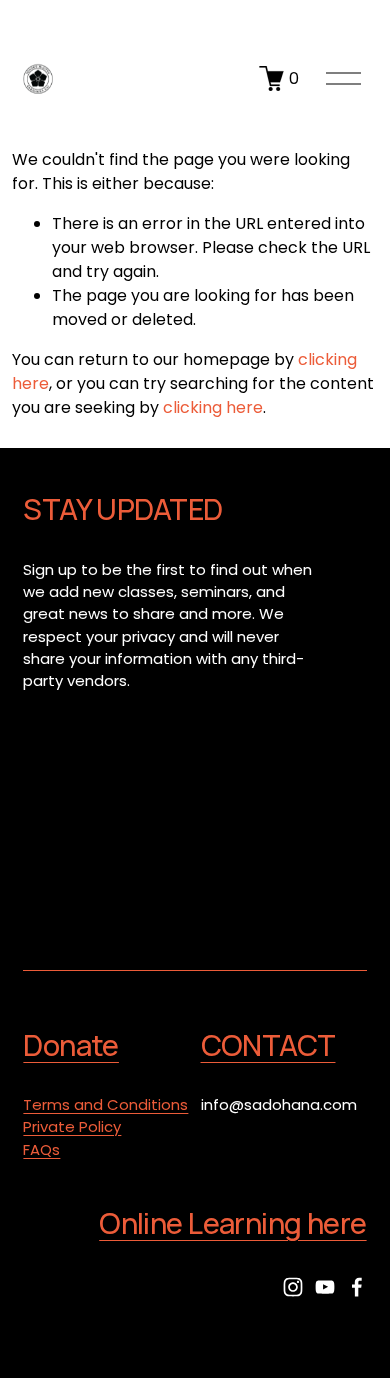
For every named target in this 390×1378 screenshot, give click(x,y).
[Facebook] (357, 1287)
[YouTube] (325, 1287)
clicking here (213, 407)
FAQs (41, 1149)
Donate (71, 1045)
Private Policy (72, 1126)
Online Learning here (232, 1223)
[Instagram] (293, 1287)
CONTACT (268, 1045)
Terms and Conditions (105, 1104)
